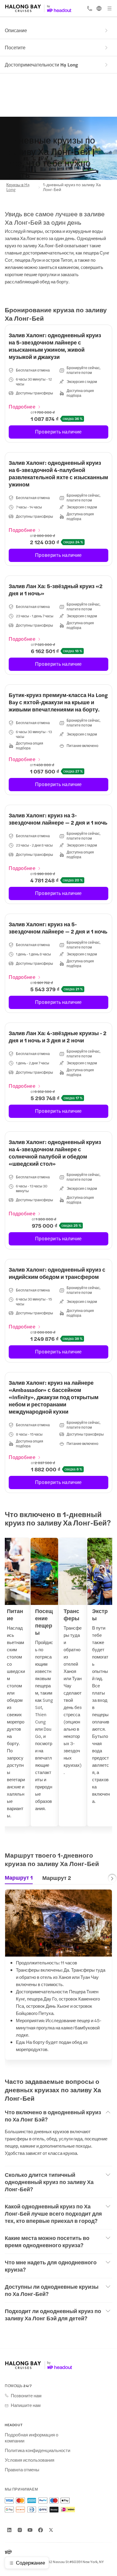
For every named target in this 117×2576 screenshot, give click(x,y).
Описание (16, 30)
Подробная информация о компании (31, 2438)
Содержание (30, 2562)
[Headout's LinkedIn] (9, 2530)
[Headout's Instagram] (20, 2530)
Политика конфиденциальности (37, 2450)
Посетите (15, 47)
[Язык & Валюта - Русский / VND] (99, 8)
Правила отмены (22, 2470)
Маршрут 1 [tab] (19, 1877)
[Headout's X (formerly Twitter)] (51, 2530)
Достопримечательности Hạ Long (41, 65)
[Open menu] (109, 8)
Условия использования (30, 2460)
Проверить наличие (58, 432)
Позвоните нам (26, 2396)
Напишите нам (26, 2405)
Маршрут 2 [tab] (57, 1878)
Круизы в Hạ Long (18, 187)
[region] (58, 1686)
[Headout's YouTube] (30, 2530)
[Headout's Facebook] (40, 2530)
